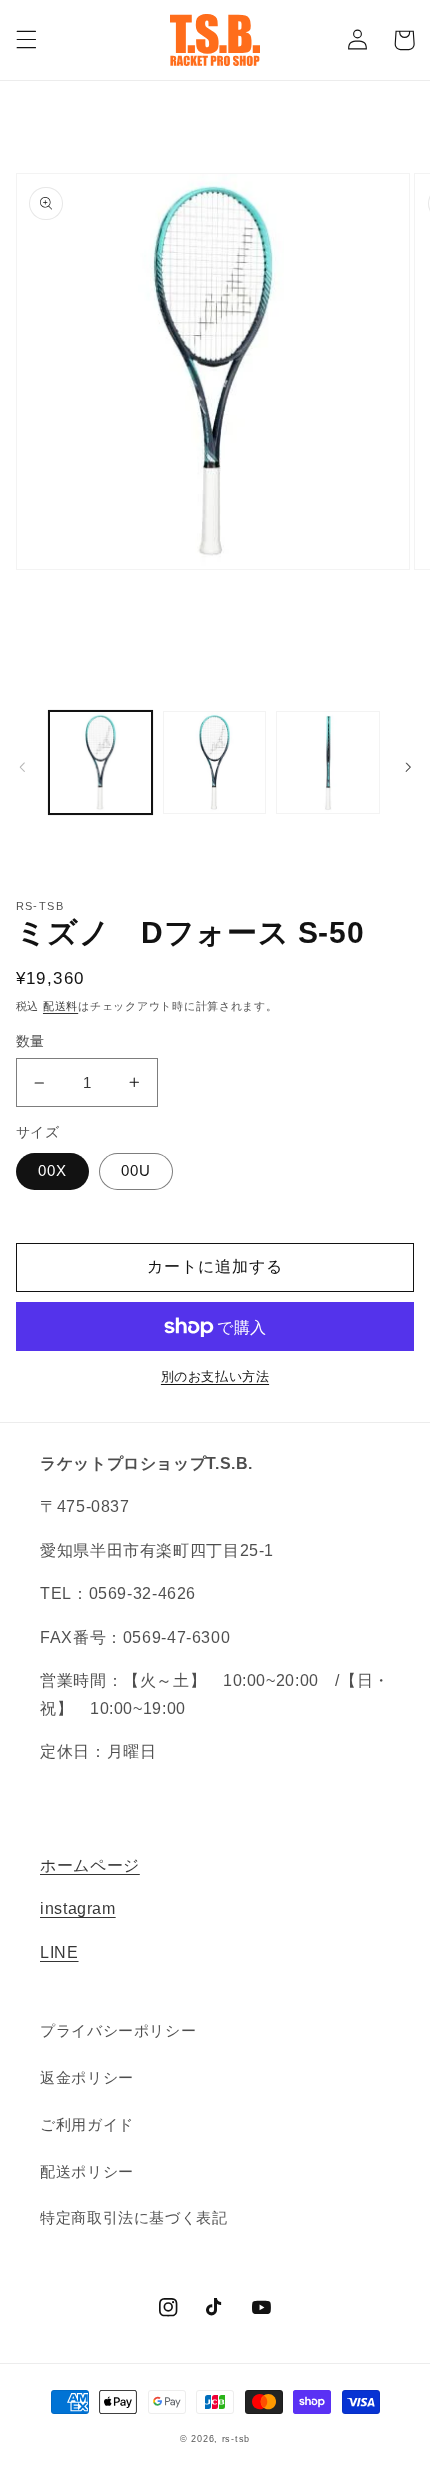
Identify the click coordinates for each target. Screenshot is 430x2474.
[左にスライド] (22, 768)
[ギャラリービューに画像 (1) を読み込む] (100, 762)
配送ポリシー (87, 2172)
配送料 (60, 1006)
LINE (59, 1952)
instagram (78, 1908)
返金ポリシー (87, 2078)
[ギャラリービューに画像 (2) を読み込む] (214, 762)
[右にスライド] (408, 768)
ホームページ (90, 1865)
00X (52, 1171)
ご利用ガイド (87, 2125)
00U (136, 1171)
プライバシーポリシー (118, 2031)
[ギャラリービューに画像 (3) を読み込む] (327, 762)
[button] (26, 40)
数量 (30, 1041)
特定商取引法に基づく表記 (134, 2218)
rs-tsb (236, 2439)
